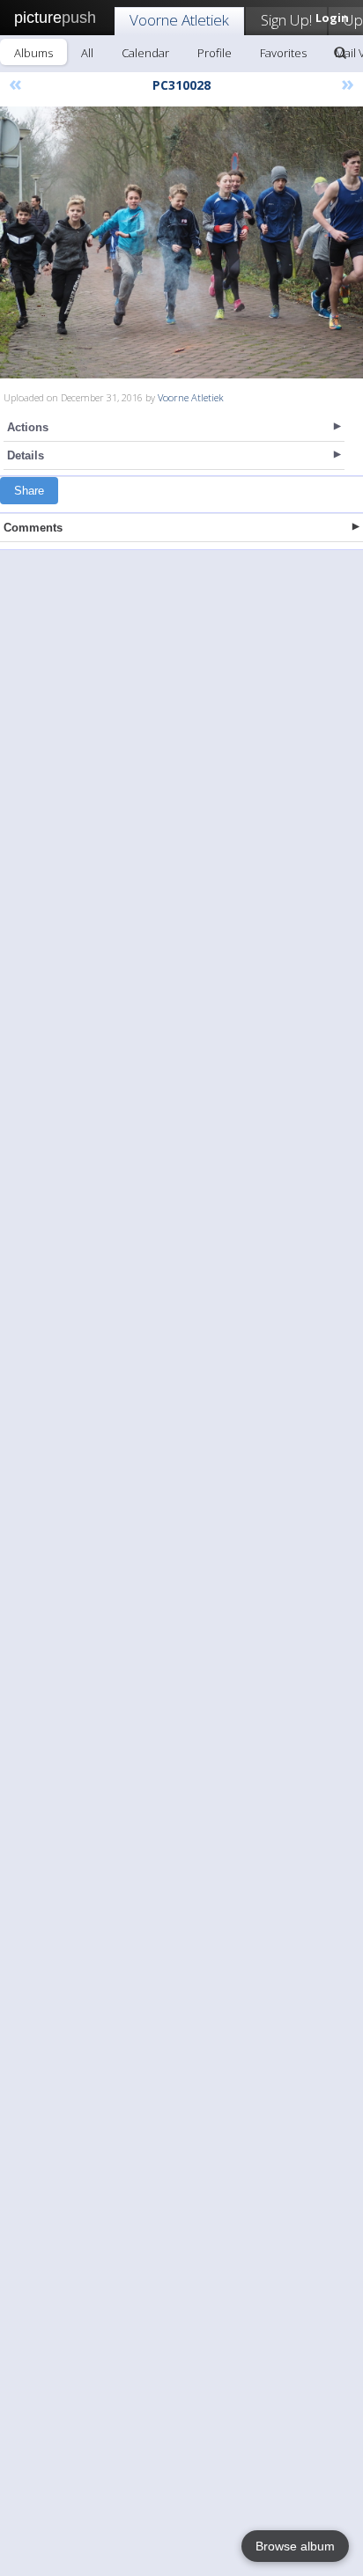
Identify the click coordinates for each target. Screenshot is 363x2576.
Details (26, 455)
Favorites (283, 53)
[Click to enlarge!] (181, 242)
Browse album (295, 2546)
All (87, 53)
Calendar (145, 53)
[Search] (340, 53)
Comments (33, 528)
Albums (33, 53)
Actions (28, 427)
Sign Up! (286, 20)
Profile (215, 53)
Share (29, 491)
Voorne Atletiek (179, 20)
